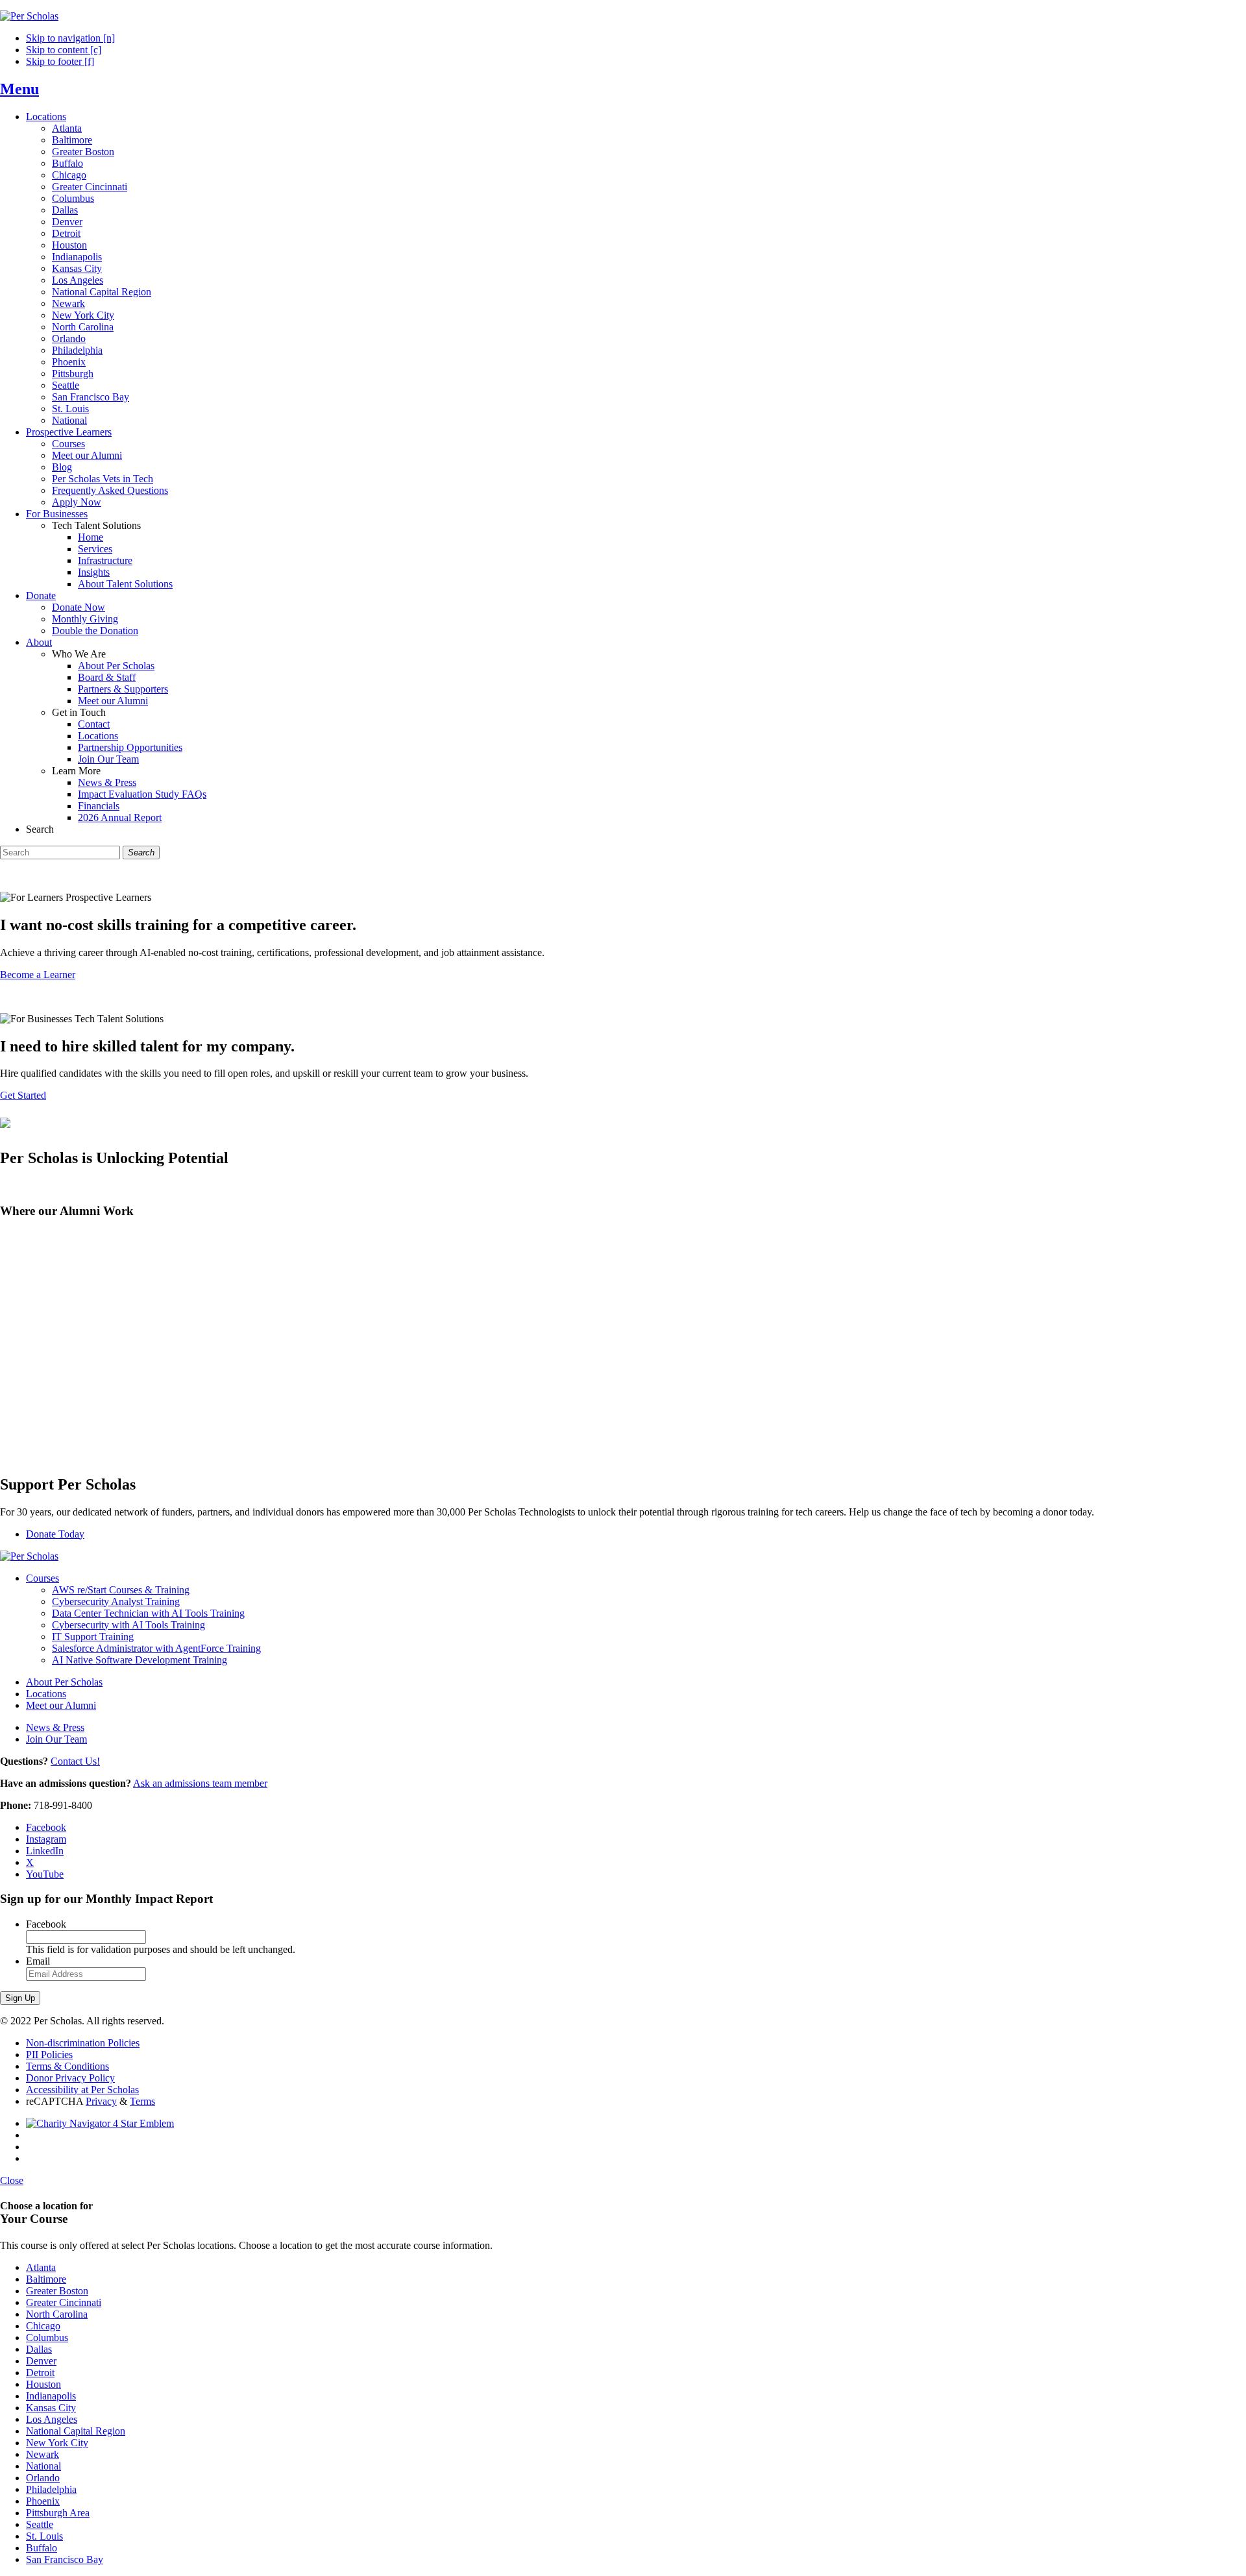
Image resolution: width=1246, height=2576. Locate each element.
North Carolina (83, 327)
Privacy (101, 2101)
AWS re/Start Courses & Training (121, 1590)
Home (91, 537)
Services (95, 549)
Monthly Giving (85, 619)
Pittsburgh (73, 374)
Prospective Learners (69, 432)
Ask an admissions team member (200, 1783)
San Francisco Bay (91, 397)
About (39, 642)
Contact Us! (75, 1761)
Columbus (73, 198)
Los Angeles (78, 280)
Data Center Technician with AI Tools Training (148, 1613)
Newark (68, 303)
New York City (83, 315)
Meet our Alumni (87, 455)
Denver (67, 222)
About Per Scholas (116, 666)
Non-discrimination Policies (83, 2043)
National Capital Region (102, 292)
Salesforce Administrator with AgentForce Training (156, 1648)
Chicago (69, 175)
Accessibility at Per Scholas (82, 2090)
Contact (94, 724)
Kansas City (77, 268)
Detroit (66, 233)
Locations (46, 117)
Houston (69, 245)
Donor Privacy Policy (70, 2078)
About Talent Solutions (125, 584)
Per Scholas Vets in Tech (103, 479)
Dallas (65, 210)
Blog (62, 467)
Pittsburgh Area (58, 2513)
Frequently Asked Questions (110, 490)
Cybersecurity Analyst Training (116, 1601)
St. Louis (70, 409)
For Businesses (57, 514)
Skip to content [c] (64, 50)
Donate (41, 595)
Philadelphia (77, 350)
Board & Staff (107, 677)
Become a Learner (38, 975)
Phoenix (69, 362)
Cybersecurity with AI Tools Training (128, 1625)
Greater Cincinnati (90, 187)
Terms (142, 2101)
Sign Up (20, 1998)
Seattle (66, 385)
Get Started (23, 1095)
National (69, 420)
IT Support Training (93, 1637)
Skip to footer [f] (60, 61)
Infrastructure (105, 560)
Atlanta (67, 128)
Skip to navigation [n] (70, 38)
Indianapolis (77, 257)
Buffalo (67, 163)
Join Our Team (108, 759)
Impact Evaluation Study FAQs (142, 794)
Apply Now (77, 502)
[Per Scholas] (29, 16)
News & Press (107, 782)
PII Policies (49, 2055)
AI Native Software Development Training (140, 1660)
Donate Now (79, 607)
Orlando (69, 338)
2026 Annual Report (120, 817)
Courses (68, 444)
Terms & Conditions (67, 2066)
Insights (94, 572)
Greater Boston (83, 152)
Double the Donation (95, 631)
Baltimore (72, 140)
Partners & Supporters (123, 689)
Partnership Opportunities (130, 747)
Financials (99, 806)
